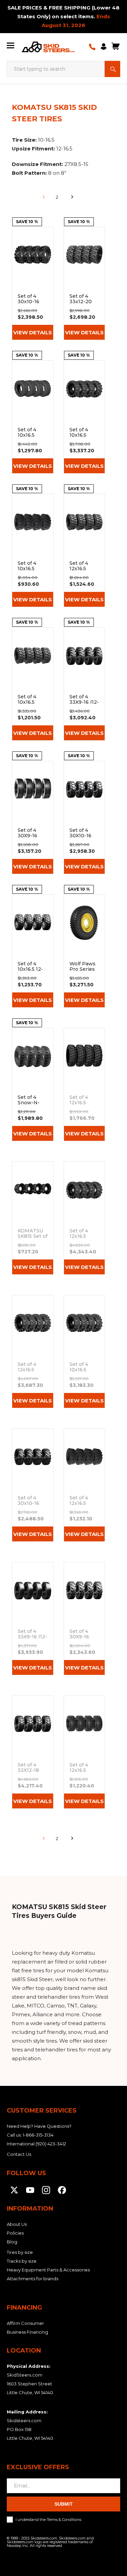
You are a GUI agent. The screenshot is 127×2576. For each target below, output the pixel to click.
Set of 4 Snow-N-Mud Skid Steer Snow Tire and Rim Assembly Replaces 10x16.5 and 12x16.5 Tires (33, 1085)
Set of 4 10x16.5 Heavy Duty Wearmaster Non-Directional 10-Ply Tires (33, 417)
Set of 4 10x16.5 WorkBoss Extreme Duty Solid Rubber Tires (84, 1352)
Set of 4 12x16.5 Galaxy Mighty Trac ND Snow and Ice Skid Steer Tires (84, 1085)
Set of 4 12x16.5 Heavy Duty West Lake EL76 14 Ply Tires (84, 550)
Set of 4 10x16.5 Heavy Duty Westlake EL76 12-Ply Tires (33, 684)
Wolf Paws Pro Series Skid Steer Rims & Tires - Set (84, 951)
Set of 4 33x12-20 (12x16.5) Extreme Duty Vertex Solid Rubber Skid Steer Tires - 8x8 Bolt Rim (84, 283)
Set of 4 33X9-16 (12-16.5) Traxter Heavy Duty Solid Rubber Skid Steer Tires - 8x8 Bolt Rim (84, 684)
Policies (15, 2233)
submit (64, 2504)
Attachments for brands (33, 2279)
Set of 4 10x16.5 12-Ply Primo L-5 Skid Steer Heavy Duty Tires (33, 951)
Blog (12, 2242)
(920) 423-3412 (51, 2144)
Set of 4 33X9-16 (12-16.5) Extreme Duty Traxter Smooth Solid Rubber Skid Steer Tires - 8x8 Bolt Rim (33, 1619)
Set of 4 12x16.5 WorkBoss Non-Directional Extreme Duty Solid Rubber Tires (84, 1218)
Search (112, 69)
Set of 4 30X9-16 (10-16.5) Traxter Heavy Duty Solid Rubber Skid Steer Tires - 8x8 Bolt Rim (84, 1619)
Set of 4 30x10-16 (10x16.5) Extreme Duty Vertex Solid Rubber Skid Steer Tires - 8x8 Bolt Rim (33, 283)
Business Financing (27, 2332)
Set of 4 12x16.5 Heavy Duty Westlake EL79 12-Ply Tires (84, 1485)
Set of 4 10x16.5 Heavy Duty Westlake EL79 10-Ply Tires (33, 550)
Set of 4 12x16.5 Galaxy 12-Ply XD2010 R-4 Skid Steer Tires (84, 1752)
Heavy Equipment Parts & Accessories (48, 2270)
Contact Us (19, 2154)
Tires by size (20, 2252)
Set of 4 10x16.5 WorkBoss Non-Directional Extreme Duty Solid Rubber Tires (84, 417)
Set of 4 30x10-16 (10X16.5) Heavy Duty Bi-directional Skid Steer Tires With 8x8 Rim (33, 1485)
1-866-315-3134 (38, 2135)
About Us (17, 2224)
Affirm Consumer (25, 2323)
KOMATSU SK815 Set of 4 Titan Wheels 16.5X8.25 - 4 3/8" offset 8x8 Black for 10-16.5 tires (33, 1218)
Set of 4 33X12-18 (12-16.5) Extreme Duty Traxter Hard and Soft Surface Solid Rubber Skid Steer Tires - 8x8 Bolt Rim (33, 1752)
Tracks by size (22, 2261)
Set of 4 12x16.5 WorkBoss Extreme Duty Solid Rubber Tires (33, 1352)
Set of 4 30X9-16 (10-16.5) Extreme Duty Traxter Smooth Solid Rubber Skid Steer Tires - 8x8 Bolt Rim (33, 817)
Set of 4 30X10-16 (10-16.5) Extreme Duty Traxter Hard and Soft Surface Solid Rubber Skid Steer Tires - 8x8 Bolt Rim (84, 817)
